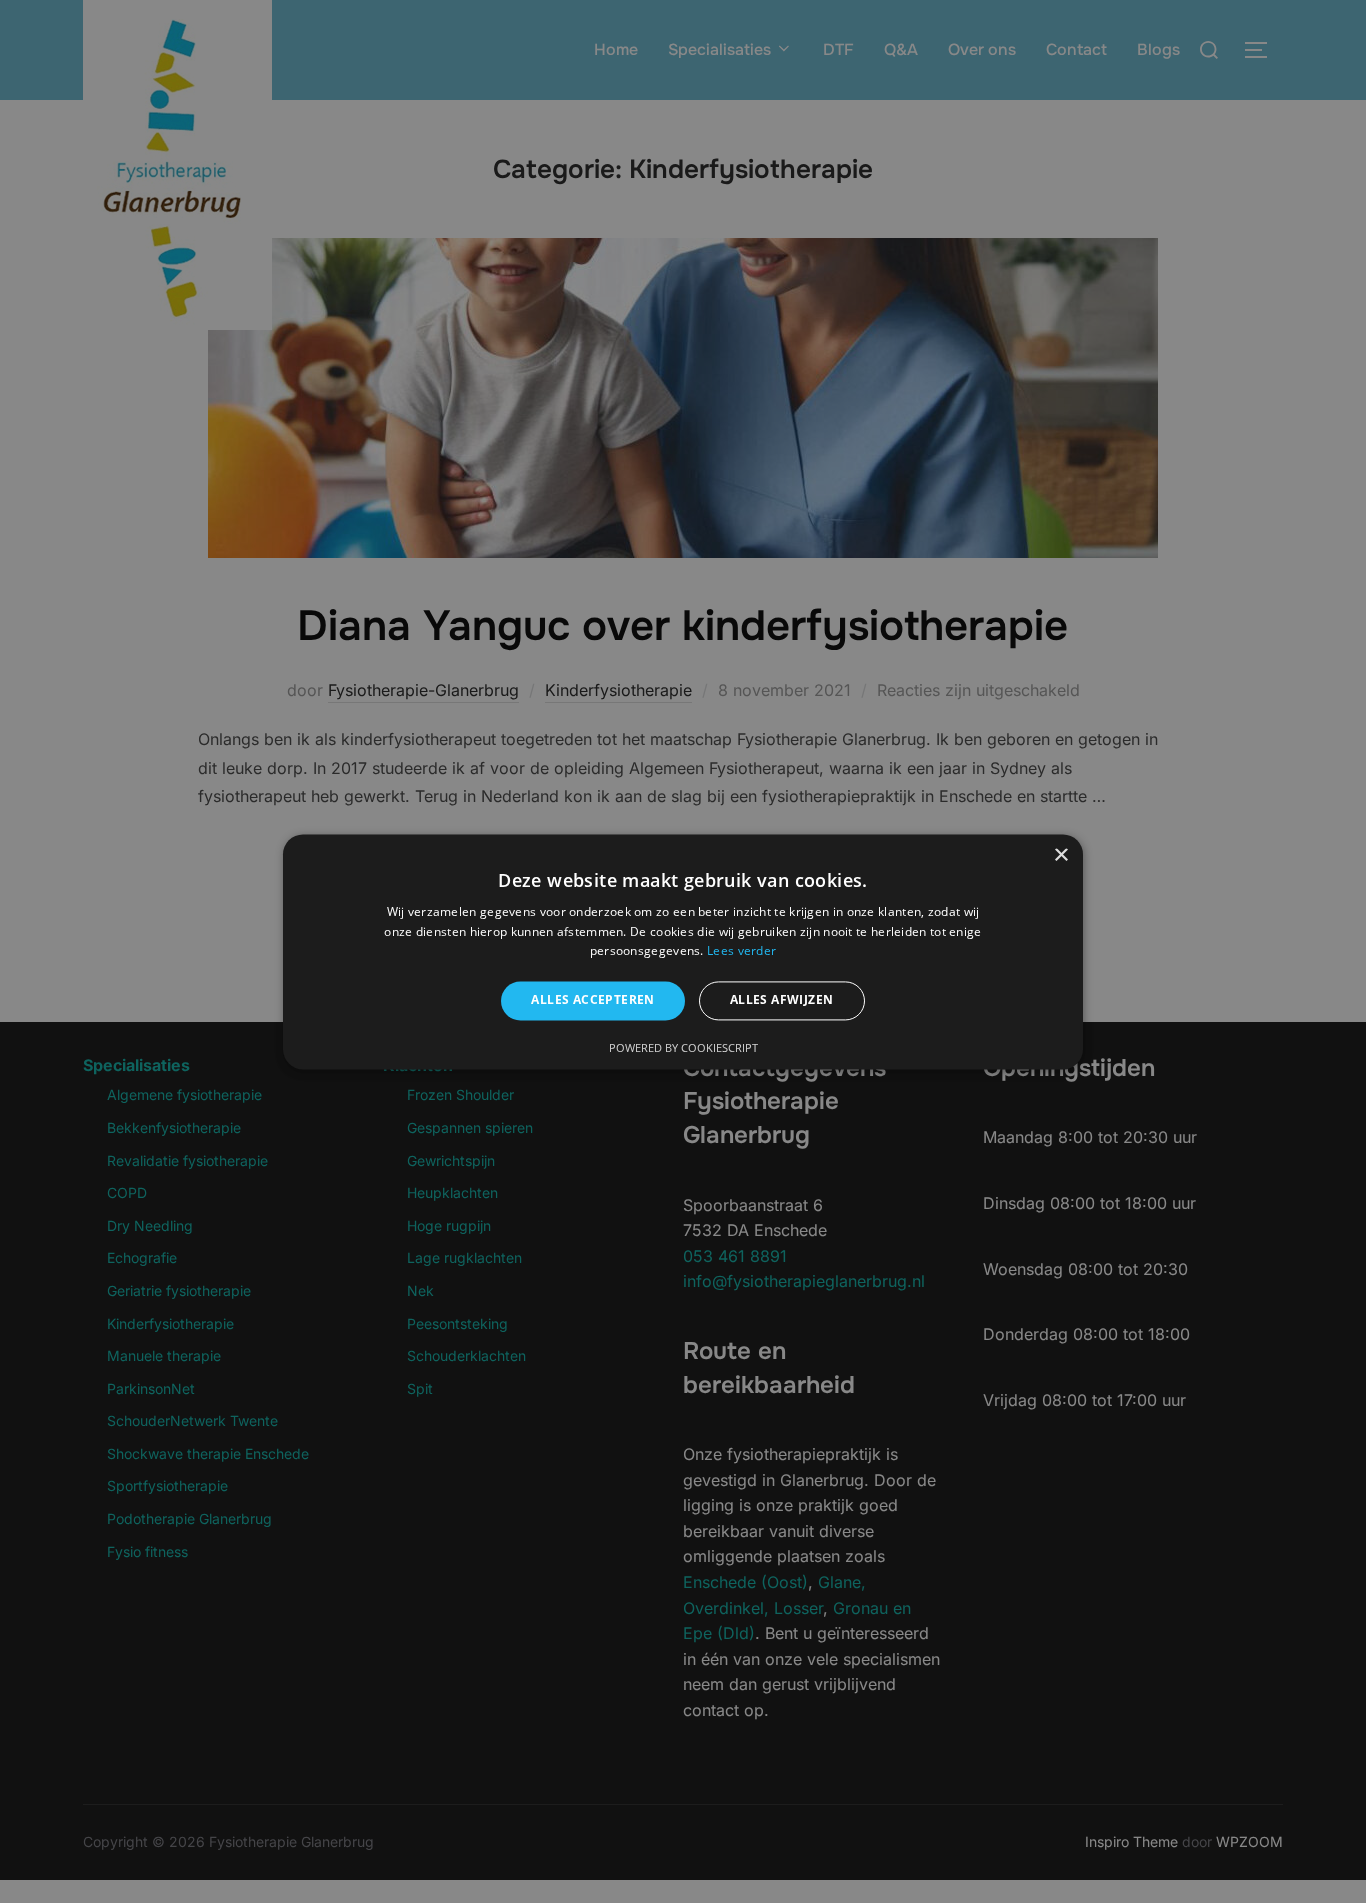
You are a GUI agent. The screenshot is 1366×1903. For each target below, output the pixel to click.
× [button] (1060, 855)
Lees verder (741, 951)
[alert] (683, 951)
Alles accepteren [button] (592, 1000)
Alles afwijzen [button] (782, 1000)
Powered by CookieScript (683, 1047)
